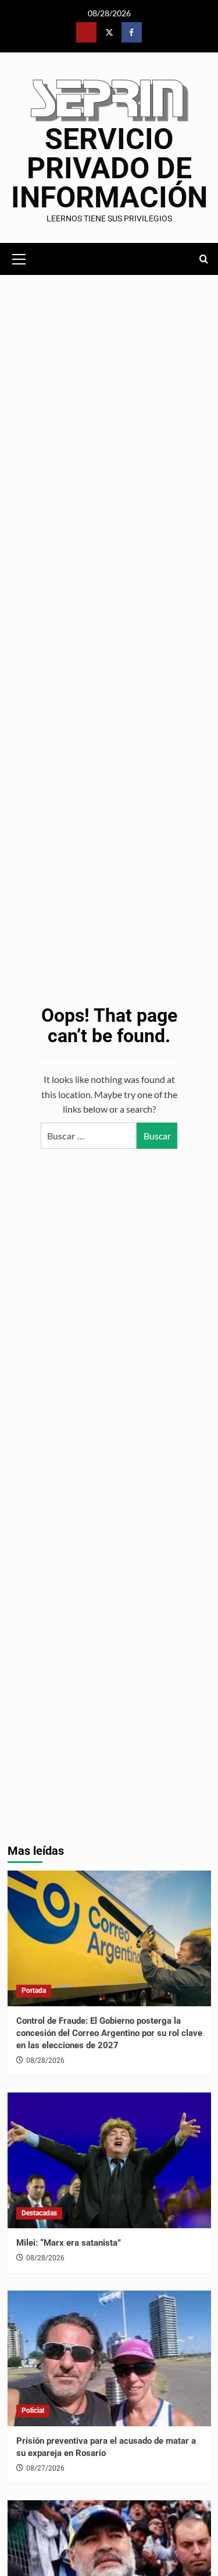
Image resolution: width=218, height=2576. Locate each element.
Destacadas (39, 2213)
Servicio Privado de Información (109, 168)
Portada (34, 1991)
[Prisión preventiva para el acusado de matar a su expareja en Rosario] (109, 2358)
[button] (19, 257)
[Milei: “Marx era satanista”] (109, 2160)
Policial (33, 2411)
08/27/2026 (45, 2468)
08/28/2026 (45, 2060)
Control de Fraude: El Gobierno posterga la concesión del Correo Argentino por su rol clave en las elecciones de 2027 (109, 2033)
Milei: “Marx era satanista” (69, 2243)
